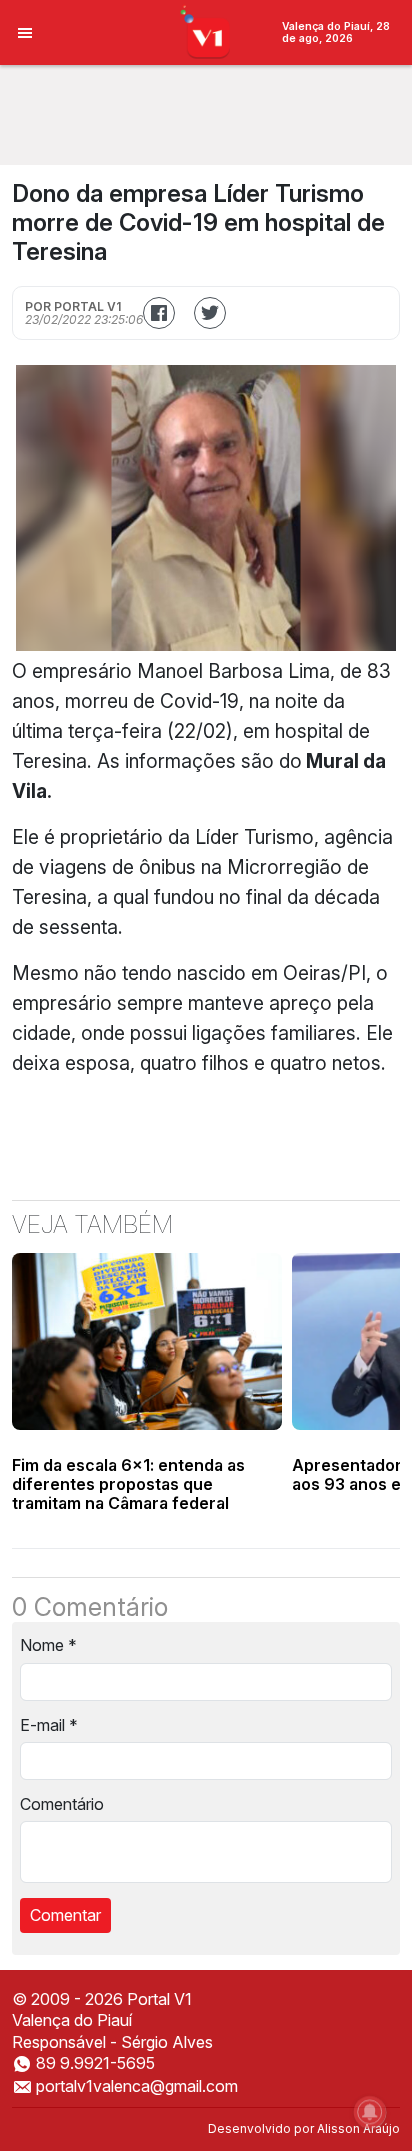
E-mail (49, 1725)
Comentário (62, 1804)
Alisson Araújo (358, 2128)
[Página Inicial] (206, 31)
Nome (48, 1645)
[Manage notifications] (370, 2112)
